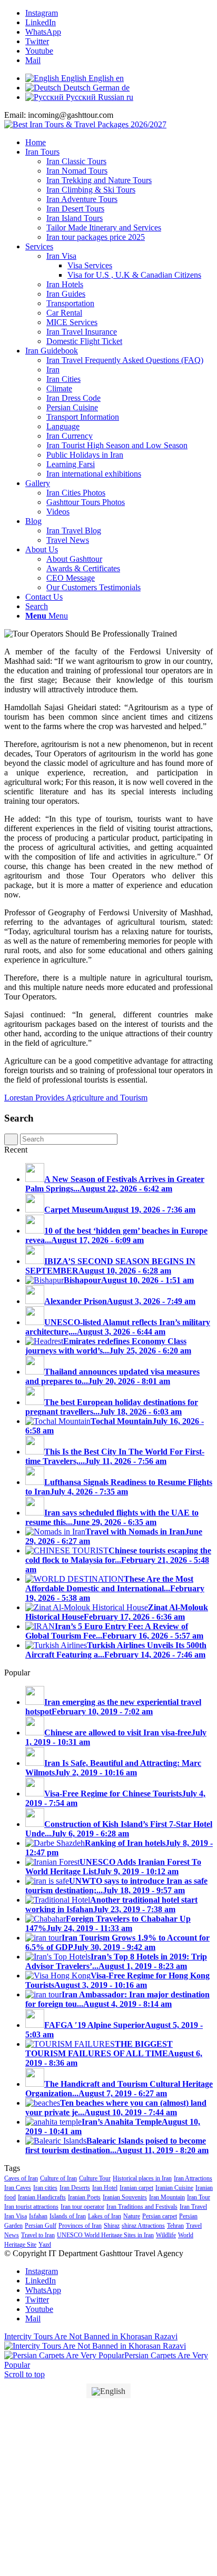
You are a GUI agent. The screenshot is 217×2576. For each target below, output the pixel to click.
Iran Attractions (193, 2178)
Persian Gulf (41, 2226)
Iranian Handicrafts (42, 2197)
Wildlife (166, 2235)
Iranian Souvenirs (125, 2197)
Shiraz (112, 2226)
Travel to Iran (38, 2235)
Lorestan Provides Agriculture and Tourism (76, 1098)
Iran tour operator (82, 2207)
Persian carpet (160, 2216)
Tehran (175, 2226)
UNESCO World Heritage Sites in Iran (105, 2235)
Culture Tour (95, 2178)
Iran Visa (16, 2216)
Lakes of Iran (105, 2216)
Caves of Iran (21, 2178)
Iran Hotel (105, 2188)
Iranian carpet (136, 2188)
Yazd (45, 2245)
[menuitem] (119, 143)
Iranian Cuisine (174, 2188)
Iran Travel (193, 2207)
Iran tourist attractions (31, 2207)
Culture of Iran (58, 2178)
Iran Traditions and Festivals (142, 2207)
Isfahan (38, 2216)
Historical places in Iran (142, 2178)
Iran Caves (18, 2188)
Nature (132, 2216)
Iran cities (45, 2188)
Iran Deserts (75, 2188)
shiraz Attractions (143, 2226)
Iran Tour (199, 2197)
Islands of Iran (68, 2216)
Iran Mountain (167, 2197)
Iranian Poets (84, 2197)
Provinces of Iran (80, 2226)
